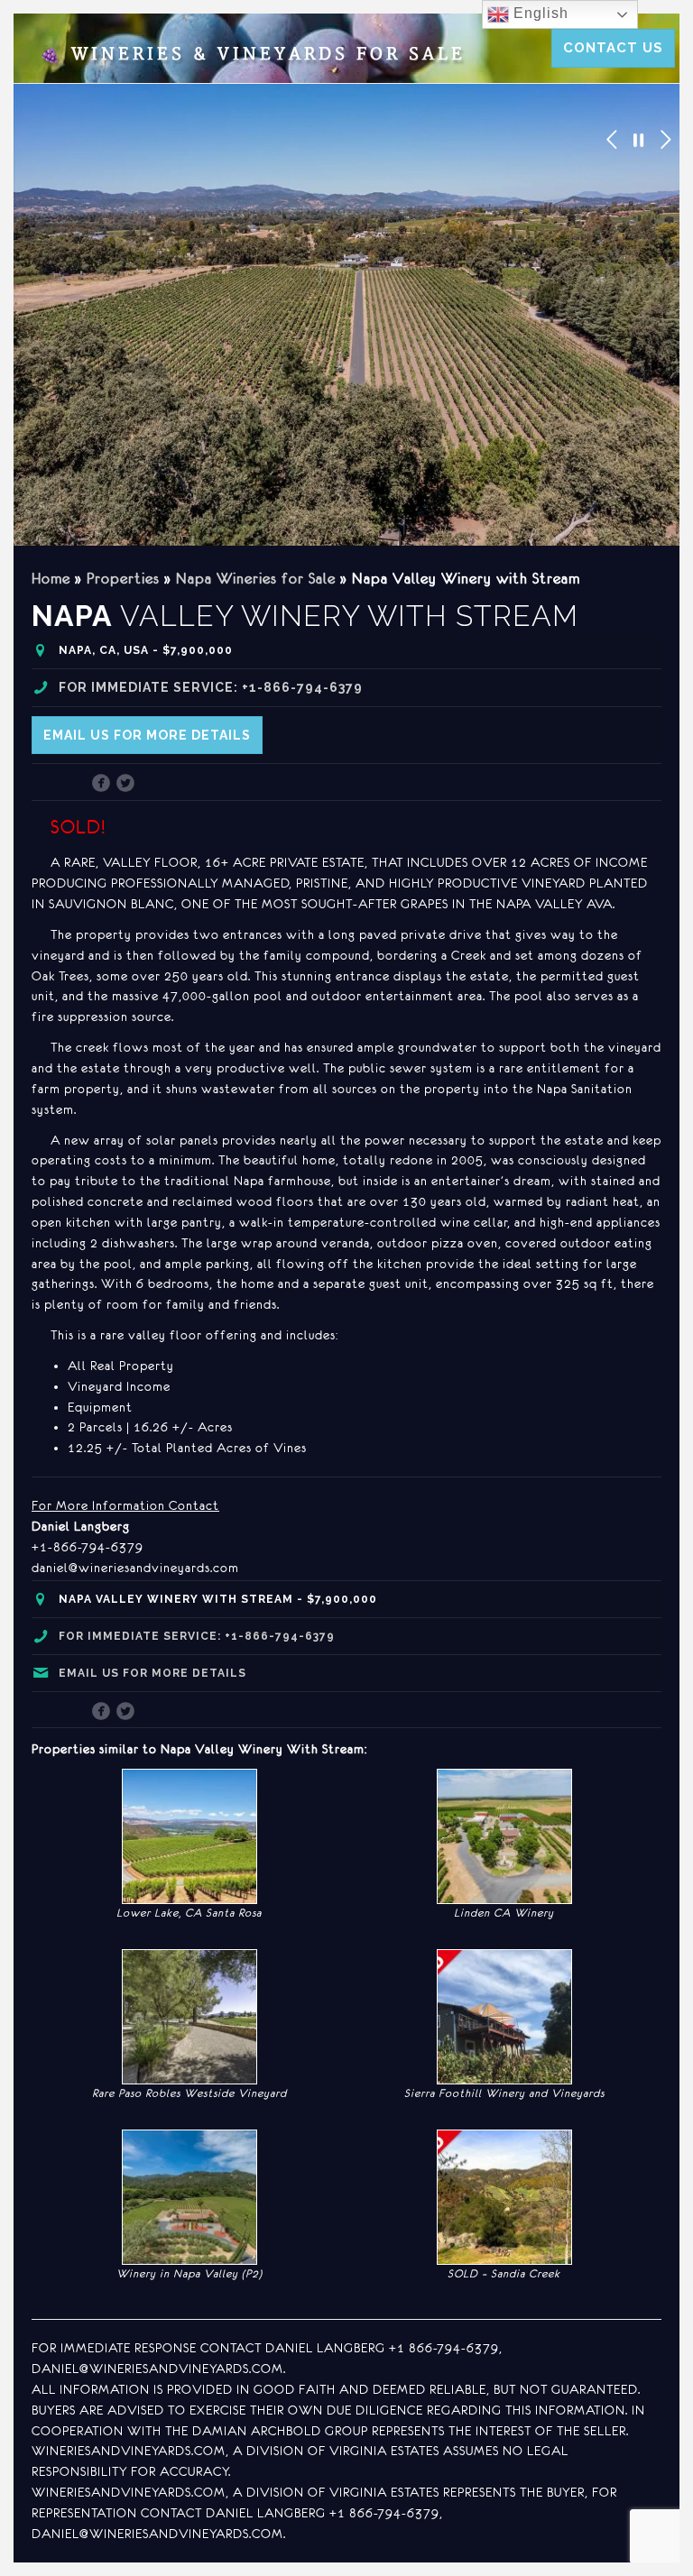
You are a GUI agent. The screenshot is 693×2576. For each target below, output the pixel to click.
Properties (123, 578)
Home (51, 578)
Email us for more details (147, 735)
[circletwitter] (126, 785)
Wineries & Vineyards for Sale (253, 55)
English (539, 13)
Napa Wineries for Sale (256, 578)
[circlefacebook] (102, 785)
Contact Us (613, 48)
